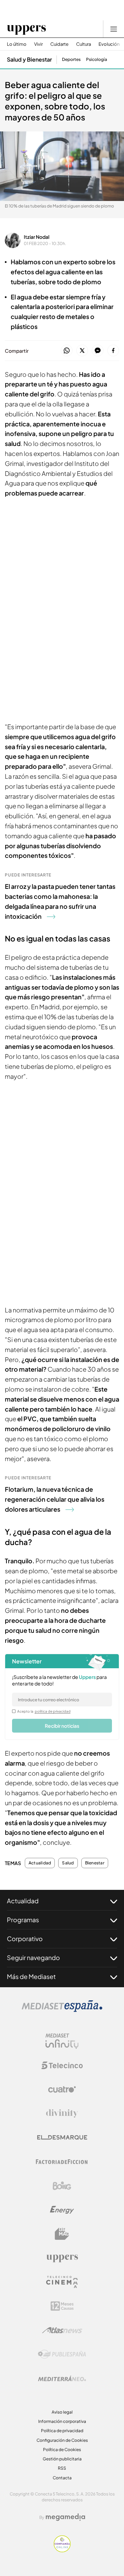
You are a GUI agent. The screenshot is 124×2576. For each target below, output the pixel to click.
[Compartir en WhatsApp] (67, 351)
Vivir (38, 44)
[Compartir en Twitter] (82, 351)
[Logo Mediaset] (62, 2010)
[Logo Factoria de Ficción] (62, 2162)
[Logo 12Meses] (62, 2306)
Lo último (17, 44)
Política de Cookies (62, 2450)
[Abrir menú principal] (114, 29)
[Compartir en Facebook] (113, 351)
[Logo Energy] (62, 2210)
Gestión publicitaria (62, 2459)
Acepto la (44, 1711)
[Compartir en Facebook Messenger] (98, 351)
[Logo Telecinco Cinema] (62, 2282)
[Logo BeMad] (62, 2234)
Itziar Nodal (37, 237)
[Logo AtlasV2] (62, 2330)
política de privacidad (53, 1711)
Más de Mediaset (31, 1976)
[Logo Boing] (62, 2186)
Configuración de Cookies (62, 2440)
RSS (62, 2468)
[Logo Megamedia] (65, 2517)
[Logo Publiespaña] (62, 2354)
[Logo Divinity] (62, 2114)
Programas (23, 1920)
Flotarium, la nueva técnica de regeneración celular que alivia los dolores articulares (55, 1499)
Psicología (97, 60)
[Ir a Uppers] (26, 29)
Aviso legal (62, 2412)
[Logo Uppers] (62, 2258)
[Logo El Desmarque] (62, 2137)
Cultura (84, 44)
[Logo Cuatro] (62, 2089)
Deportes (71, 60)
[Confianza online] (62, 2550)
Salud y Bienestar (29, 59)
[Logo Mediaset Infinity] (62, 2041)
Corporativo (25, 1939)
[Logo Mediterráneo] (62, 2378)
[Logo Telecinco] (62, 2065)
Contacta (62, 2478)
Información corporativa (62, 2421)
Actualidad (40, 1863)
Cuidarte (59, 44)
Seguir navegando (33, 1957)
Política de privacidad (62, 2431)
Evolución (109, 44)
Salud (68, 1863)
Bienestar (95, 1863)
